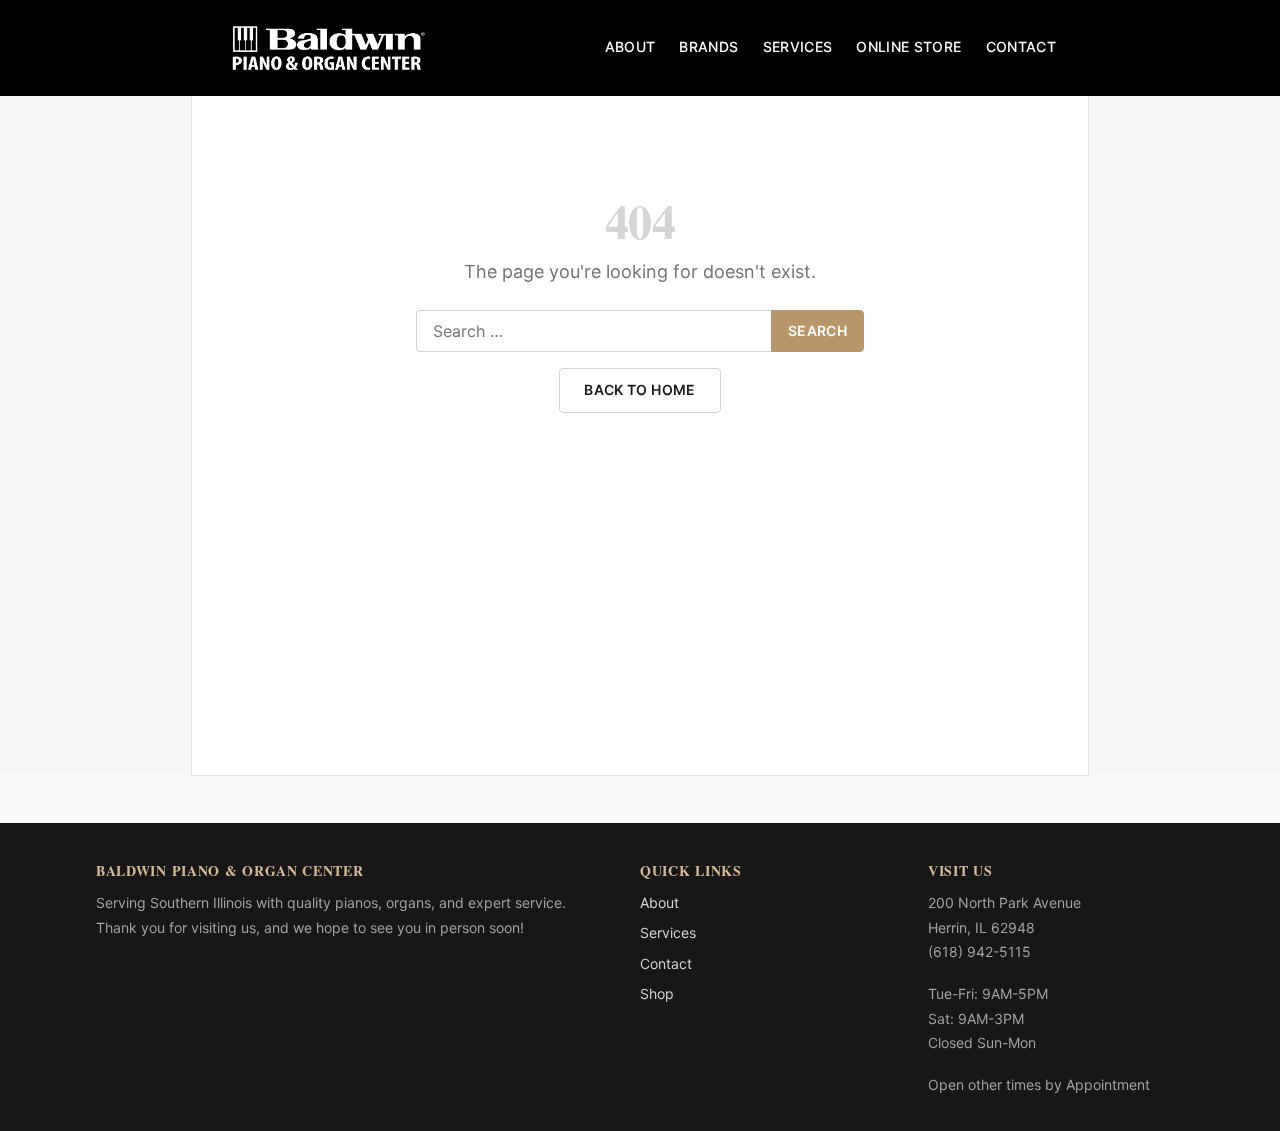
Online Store (908, 46)
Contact (1021, 46)
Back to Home (639, 389)
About (630, 46)
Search (817, 330)
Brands (708, 46)
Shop (657, 993)
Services (798, 46)
